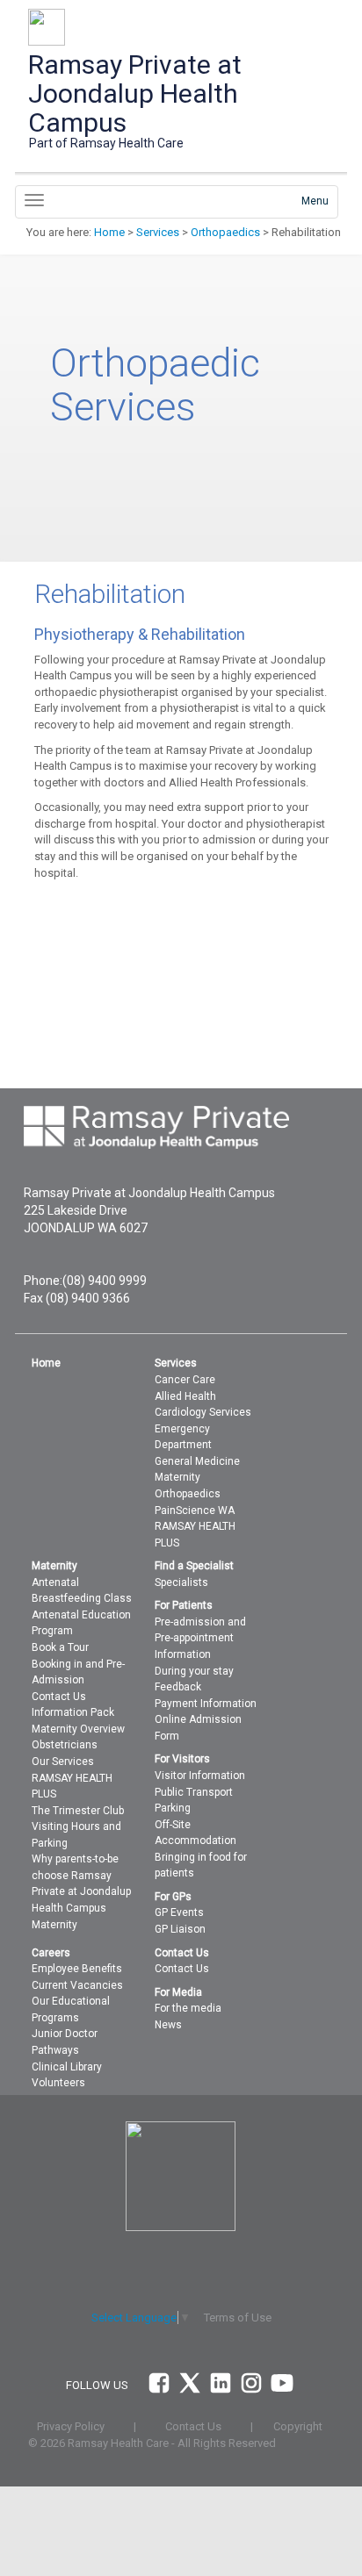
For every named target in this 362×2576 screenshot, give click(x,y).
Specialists (181, 1582)
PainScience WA (195, 1510)
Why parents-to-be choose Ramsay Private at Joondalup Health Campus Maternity (81, 1891)
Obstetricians (65, 1745)
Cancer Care (185, 1380)
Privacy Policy (71, 2426)
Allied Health (185, 1396)
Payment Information (206, 1704)
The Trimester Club (78, 1811)
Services (158, 232)
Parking (173, 1808)
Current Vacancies (77, 1985)
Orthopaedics (225, 232)
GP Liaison (180, 1929)
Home (109, 232)
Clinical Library (67, 2067)
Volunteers (58, 2083)
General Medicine (197, 1461)
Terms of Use (238, 2318)
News (168, 2025)
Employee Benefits (77, 1969)
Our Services (63, 1762)
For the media (188, 2008)
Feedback (178, 1687)
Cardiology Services (203, 1412)
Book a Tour (60, 1647)
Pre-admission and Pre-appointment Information (200, 1638)
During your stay (194, 1671)
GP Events (179, 1912)
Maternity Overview (78, 1729)
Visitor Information (200, 1776)
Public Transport (194, 1792)
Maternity (177, 1477)
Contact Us (59, 1697)
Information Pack (73, 1712)
